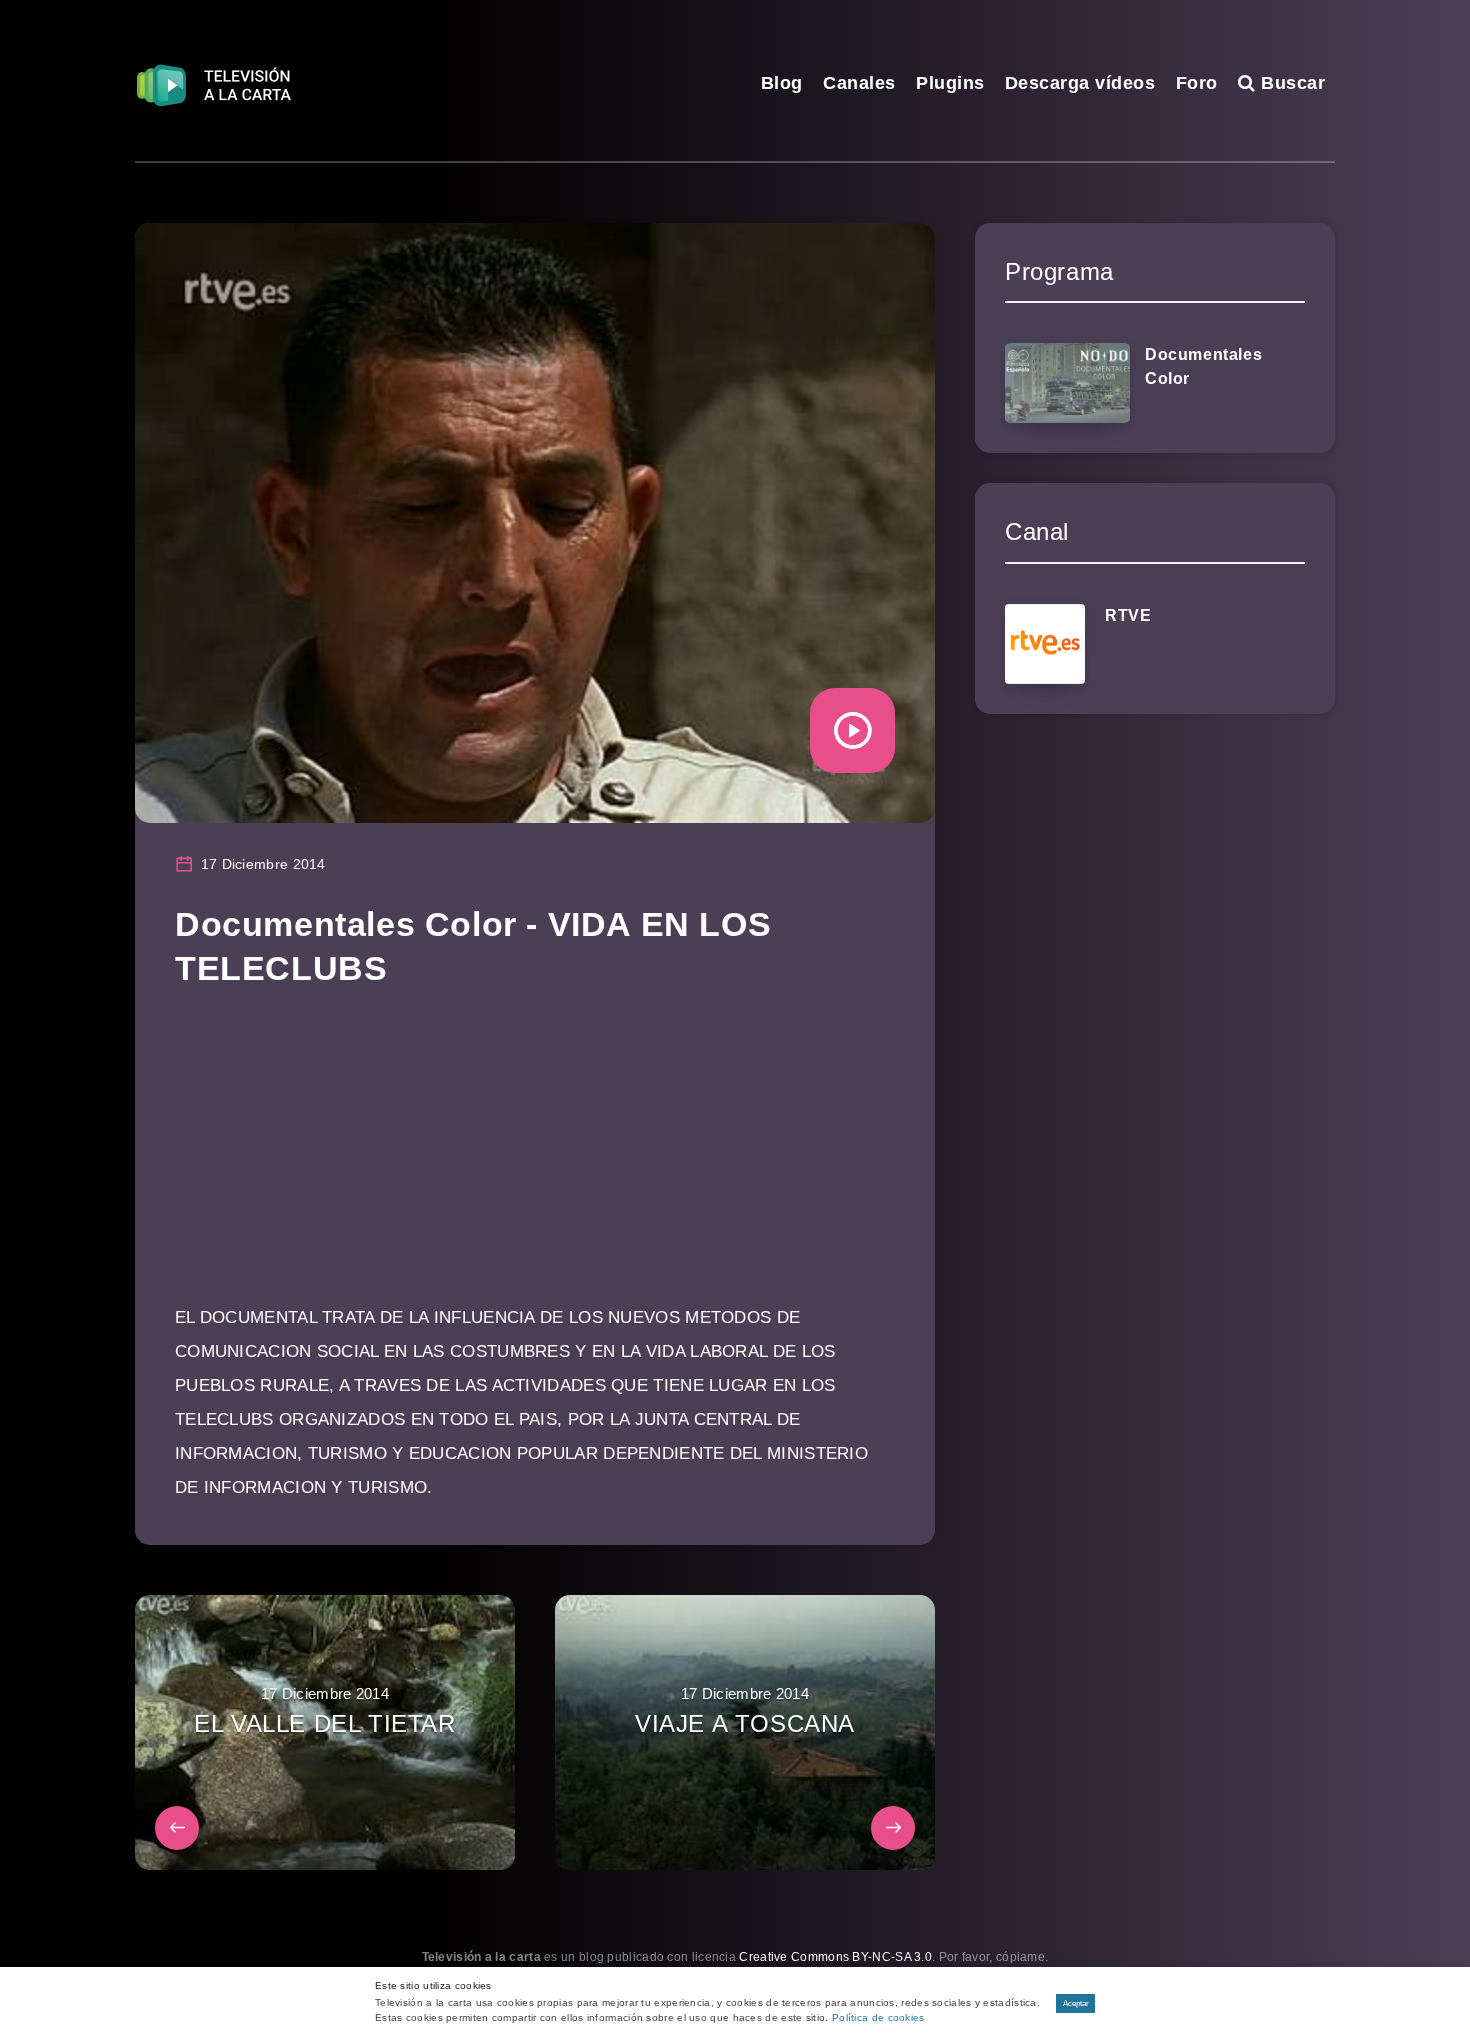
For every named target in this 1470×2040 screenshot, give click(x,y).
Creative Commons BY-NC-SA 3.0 (835, 1957)
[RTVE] (1045, 644)
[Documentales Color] (1067, 383)
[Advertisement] (535, 1161)
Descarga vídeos (1080, 83)
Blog (782, 83)
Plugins (950, 83)
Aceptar (1076, 2003)
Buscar (1290, 83)
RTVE (1128, 615)
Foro (1197, 83)
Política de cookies (878, 2017)
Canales (859, 83)
